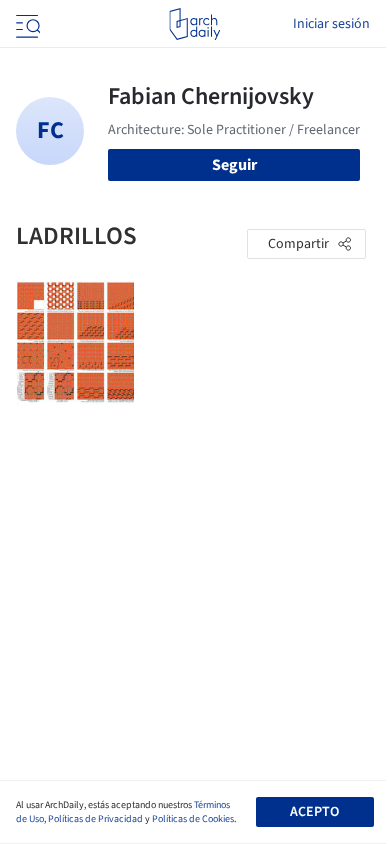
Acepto (314, 812)
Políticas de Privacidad (95, 819)
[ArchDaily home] (194, 24)
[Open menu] (26, 24)
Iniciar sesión (331, 24)
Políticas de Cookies (193, 819)
